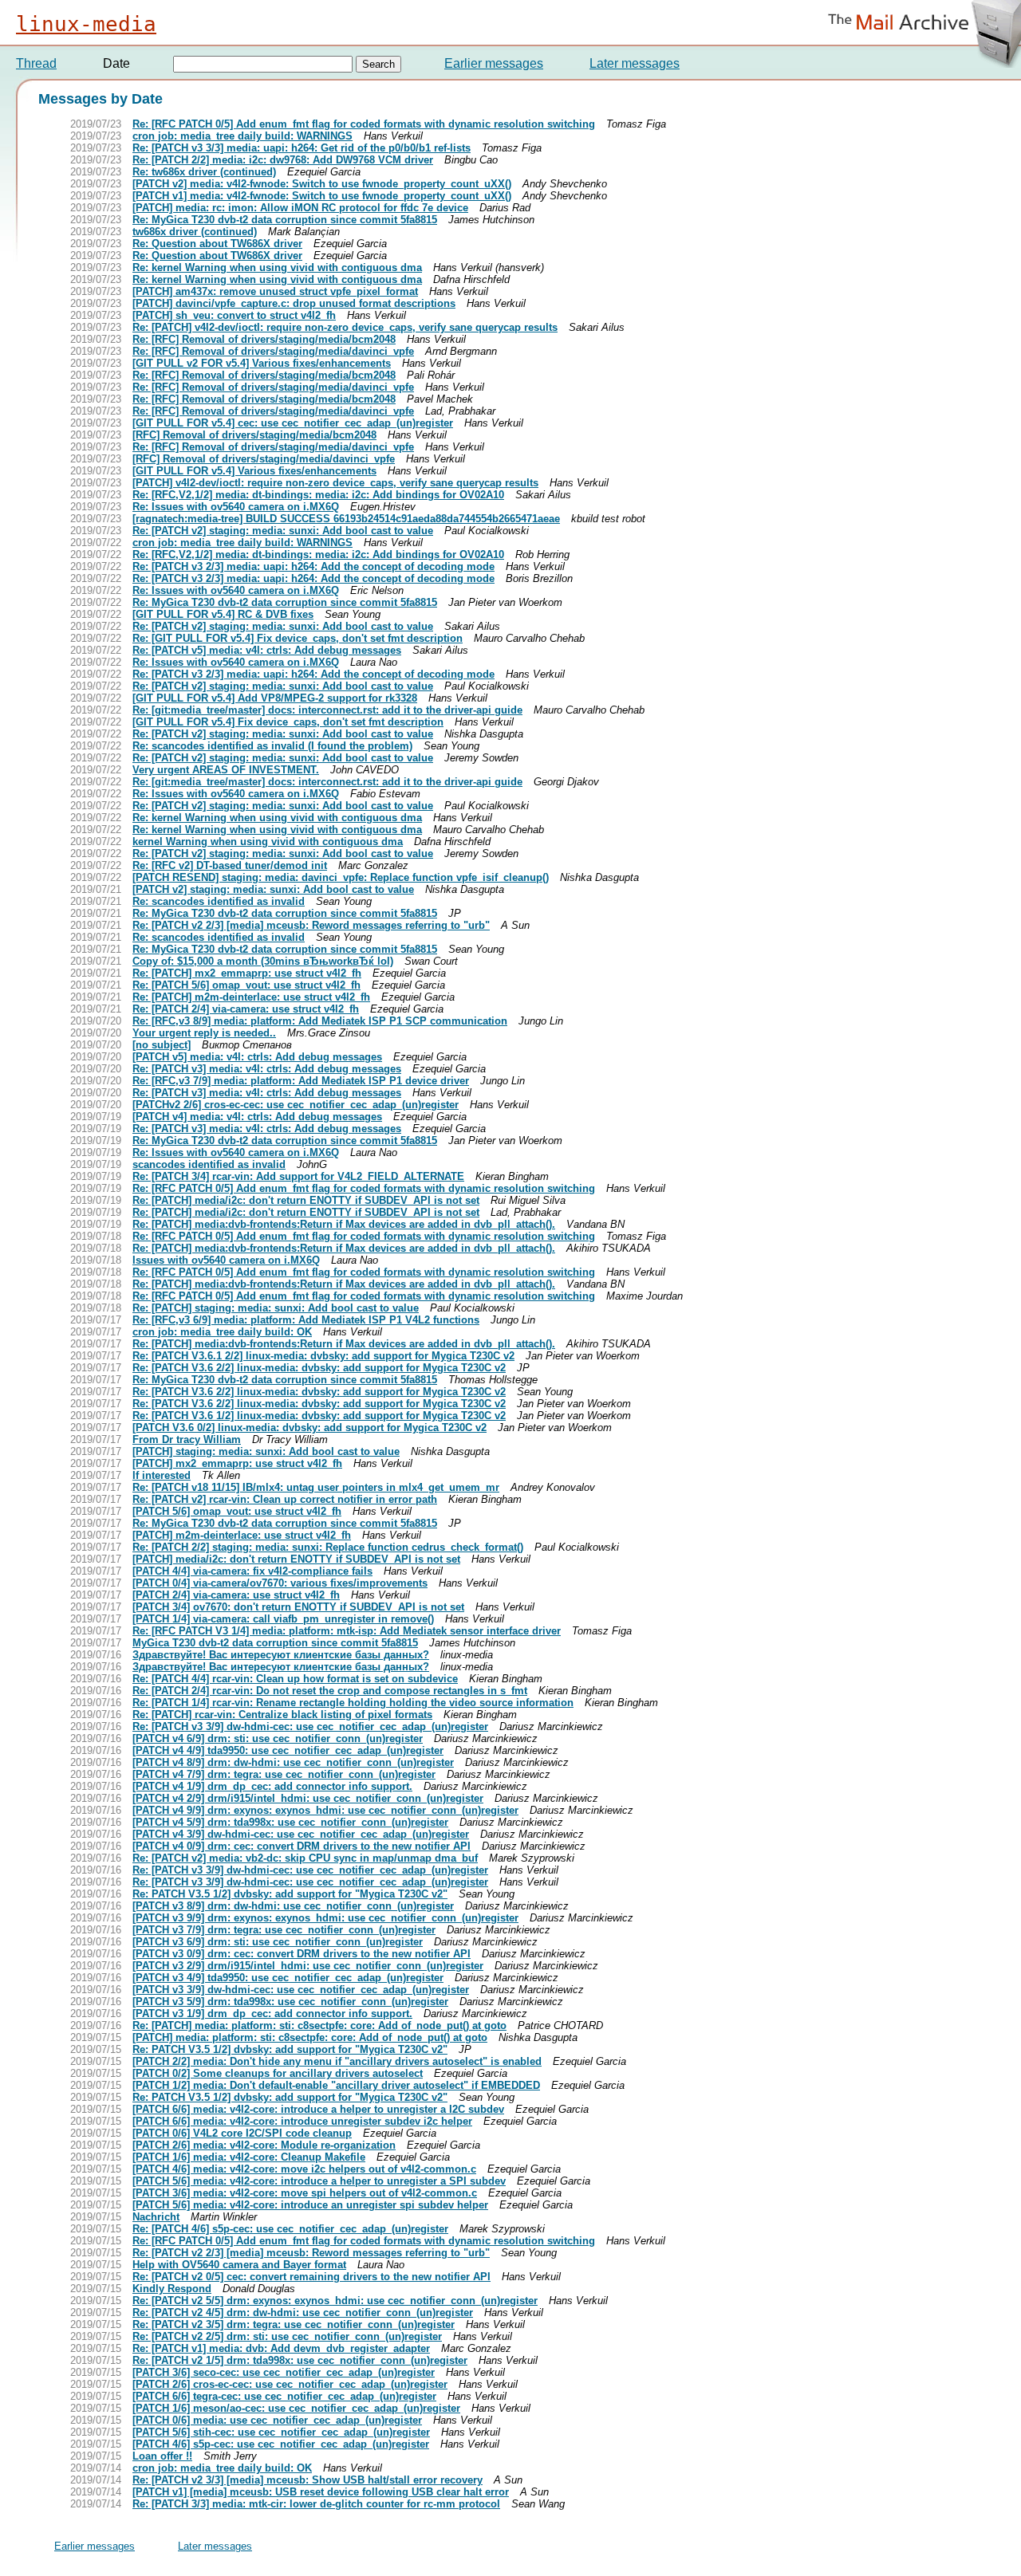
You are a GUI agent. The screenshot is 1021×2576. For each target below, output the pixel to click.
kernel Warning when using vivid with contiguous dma (268, 842)
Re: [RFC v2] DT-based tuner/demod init (230, 865)
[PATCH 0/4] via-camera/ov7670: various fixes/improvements (280, 1583)
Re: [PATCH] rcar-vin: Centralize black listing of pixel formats (282, 1715)
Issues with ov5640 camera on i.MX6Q (226, 1260)
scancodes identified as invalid (209, 1164)
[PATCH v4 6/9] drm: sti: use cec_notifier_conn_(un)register (278, 1738)
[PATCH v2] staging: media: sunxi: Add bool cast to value (273, 889)
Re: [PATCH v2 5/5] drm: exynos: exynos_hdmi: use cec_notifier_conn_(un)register (335, 2301)
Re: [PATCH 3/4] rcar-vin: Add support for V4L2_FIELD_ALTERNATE (298, 1176)
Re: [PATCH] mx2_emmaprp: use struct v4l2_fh (247, 973)
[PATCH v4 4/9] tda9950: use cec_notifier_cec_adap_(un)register (288, 1750)
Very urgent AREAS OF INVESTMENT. (226, 770)
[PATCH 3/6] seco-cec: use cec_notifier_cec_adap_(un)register (284, 2372)
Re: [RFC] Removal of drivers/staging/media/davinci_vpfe (273, 351)
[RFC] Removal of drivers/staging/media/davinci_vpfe (264, 459)
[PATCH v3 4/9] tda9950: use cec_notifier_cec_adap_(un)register (288, 1978)
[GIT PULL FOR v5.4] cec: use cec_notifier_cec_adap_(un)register (293, 423)
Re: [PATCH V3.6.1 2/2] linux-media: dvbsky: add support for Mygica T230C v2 (323, 1356)
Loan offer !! (162, 2456)
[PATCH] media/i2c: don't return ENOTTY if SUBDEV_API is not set (296, 1559)
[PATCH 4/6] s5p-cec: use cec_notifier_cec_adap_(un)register (281, 2444)
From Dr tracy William (187, 1439)
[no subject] (162, 1045)
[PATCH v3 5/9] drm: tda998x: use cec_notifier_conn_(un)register (290, 2002)
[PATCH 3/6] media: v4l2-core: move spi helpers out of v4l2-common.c (305, 2193)
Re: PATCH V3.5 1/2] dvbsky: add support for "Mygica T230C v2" (290, 1894)
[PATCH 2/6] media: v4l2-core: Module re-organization (264, 2145)
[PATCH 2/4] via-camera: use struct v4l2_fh (236, 1595)
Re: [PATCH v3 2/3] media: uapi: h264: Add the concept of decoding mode (313, 566)
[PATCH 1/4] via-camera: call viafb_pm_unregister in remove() (283, 1619)
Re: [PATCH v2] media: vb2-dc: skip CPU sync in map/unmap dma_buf (305, 1858)
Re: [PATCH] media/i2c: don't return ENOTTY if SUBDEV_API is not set (306, 1200)
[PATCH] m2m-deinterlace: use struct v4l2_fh (242, 1535)
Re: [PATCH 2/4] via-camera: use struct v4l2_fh (246, 1009)
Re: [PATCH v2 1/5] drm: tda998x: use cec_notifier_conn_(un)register (300, 2360)
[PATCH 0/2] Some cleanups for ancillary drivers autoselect (278, 2073)
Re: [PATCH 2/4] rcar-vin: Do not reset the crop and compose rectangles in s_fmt (330, 1691)
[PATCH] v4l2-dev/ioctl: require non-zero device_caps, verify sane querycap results (335, 483)
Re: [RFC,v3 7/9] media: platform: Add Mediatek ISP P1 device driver (301, 1081)
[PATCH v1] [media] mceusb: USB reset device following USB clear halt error (321, 2492)
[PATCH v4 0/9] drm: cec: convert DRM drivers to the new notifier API (302, 1846)
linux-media (86, 24)
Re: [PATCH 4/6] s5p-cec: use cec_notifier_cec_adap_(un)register (290, 2229)
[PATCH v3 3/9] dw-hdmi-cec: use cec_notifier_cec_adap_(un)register (301, 1990)
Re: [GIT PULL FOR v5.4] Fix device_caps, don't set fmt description (298, 638)
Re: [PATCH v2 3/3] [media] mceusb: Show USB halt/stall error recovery (307, 2480)
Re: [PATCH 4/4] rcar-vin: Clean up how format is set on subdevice (295, 1679)
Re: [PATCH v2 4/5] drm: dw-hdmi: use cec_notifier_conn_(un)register (303, 2313)
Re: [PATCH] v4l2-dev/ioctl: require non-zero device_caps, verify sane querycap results (345, 327)
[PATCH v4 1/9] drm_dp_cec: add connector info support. (272, 1786)
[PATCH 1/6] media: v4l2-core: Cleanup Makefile (249, 2157)
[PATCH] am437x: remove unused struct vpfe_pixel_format (275, 291)
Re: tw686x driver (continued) (204, 172)
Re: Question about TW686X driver (217, 244)
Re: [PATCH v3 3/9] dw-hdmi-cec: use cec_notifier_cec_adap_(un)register (310, 1727)
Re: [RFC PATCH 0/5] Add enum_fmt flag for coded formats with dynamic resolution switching (364, 124)
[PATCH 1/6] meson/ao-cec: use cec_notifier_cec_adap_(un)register (296, 2408)
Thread (36, 63)
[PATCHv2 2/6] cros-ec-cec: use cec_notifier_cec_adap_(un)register (296, 1105)
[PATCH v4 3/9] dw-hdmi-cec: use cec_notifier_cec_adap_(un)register (301, 1834)
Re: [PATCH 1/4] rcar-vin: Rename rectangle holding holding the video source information (353, 1703)
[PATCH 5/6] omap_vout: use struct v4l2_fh (237, 1511)
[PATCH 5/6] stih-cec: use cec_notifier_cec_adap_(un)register (281, 2432)
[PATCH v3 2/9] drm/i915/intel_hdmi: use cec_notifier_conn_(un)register (308, 1966)
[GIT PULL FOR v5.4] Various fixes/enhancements (254, 471)
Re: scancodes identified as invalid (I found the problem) (272, 746)
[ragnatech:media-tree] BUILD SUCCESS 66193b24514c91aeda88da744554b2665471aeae (346, 519)
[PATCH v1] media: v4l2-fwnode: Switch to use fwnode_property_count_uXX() (322, 196)
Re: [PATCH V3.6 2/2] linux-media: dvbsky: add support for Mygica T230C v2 (319, 1368)
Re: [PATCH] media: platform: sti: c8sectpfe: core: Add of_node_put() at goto (319, 2025)
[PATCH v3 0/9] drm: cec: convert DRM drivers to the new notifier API (302, 1954)
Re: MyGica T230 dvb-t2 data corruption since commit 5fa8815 (285, 220)
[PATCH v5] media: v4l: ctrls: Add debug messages (257, 1057)
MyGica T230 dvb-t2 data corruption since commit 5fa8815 (275, 1643)
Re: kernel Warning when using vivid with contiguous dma (277, 267)
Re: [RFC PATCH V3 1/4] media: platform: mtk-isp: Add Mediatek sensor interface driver (347, 1631)
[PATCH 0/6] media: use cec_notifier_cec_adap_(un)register (277, 2420)
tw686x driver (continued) (195, 232)
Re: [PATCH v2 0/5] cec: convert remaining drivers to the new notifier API (311, 2277)
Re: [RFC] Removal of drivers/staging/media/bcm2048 (264, 339)
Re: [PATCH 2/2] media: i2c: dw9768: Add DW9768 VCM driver (283, 160)
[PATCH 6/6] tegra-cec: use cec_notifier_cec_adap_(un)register (284, 2396)
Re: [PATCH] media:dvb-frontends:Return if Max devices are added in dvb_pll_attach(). (344, 1224)
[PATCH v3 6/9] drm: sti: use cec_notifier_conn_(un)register (278, 1942)
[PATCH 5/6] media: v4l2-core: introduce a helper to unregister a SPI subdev (319, 2181)
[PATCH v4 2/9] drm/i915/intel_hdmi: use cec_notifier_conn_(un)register (308, 1798)
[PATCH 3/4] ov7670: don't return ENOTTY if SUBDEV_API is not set (298, 1607)
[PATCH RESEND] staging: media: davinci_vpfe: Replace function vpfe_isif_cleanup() (341, 877)
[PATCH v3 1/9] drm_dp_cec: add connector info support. (272, 2014)
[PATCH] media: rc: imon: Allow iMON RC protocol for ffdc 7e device (300, 208)
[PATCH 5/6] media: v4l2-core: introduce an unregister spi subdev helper (310, 2205)
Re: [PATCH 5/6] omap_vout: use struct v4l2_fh (246, 985)
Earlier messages (494, 63)
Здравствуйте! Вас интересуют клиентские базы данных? (281, 1655)
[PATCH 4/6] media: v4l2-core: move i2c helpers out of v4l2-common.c (304, 2169)
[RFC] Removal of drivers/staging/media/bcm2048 (254, 435)
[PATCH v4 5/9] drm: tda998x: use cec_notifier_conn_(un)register (290, 1822)
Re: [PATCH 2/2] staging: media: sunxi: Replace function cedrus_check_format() (328, 1547)
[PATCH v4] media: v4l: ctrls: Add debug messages (257, 1117)
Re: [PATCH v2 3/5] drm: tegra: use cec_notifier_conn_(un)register (294, 2324)
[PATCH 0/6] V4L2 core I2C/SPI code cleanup (242, 2133)
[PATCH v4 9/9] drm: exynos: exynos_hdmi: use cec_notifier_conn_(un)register (325, 1810)
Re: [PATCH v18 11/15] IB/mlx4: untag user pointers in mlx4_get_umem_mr (316, 1487)
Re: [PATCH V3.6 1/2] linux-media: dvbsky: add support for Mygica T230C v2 (319, 1416)
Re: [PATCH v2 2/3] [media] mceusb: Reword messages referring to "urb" (311, 925)
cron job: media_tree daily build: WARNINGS (242, 136)
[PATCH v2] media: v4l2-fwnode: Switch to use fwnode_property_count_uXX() (322, 184)
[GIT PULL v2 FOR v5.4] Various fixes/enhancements (262, 363)
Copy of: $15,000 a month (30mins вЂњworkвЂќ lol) (263, 961)
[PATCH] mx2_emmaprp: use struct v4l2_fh (237, 1463)
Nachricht (156, 2217)
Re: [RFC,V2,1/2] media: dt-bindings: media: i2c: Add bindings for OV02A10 (318, 495)
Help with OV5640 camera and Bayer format (239, 2265)
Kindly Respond (172, 2289)
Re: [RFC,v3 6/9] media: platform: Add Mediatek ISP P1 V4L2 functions (306, 1320)
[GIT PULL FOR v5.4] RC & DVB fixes (223, 614)
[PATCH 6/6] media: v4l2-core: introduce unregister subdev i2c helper (302, 2121)
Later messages (635, 63)
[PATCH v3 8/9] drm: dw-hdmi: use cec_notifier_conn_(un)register (293, 1906)
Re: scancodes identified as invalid (219, 901)
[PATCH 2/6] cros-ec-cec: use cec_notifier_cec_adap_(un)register (290, 2384)
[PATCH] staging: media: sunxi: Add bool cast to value (266, 1451)
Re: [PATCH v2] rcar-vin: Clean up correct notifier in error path (285, 1499)
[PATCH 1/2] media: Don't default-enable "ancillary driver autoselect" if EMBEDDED (336, 2085)
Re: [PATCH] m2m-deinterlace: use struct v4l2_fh (251, 997)
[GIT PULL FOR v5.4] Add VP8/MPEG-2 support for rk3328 (275, 698)
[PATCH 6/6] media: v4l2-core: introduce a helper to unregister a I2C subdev (318, 2109)
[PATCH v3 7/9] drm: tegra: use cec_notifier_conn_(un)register (284, 1930)
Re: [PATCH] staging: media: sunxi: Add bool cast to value (276, 1308)
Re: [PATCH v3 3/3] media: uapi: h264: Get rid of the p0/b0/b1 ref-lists (302, 148)
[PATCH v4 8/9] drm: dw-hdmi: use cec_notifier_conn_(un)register (293, 1762)
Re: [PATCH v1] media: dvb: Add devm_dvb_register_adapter (281, 2348)
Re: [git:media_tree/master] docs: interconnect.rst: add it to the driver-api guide (327, 710)
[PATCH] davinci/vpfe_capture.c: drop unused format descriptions (294, 303)
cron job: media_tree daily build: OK (222, 1332)
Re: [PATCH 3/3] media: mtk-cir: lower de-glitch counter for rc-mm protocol (316, 2504)
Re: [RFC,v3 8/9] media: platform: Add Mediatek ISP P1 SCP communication (320, 1021)
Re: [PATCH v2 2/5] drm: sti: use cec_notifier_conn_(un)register (287, 2336)
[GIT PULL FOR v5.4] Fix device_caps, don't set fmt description (288, 722)
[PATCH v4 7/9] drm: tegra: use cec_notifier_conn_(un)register (284, 1774)
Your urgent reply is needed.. (204, 1033)
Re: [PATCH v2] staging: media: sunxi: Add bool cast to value (283, 531)
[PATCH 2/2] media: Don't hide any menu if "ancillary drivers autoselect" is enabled (337, 2061)
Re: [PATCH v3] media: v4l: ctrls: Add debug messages (267, 1069)
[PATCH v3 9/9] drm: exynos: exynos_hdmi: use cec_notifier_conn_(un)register (325, 1918)
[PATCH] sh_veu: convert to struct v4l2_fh (234, 315)
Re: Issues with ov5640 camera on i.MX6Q (236, 507)
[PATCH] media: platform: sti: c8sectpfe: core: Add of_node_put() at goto (310, 2037)
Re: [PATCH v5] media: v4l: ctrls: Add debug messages (267, 650)
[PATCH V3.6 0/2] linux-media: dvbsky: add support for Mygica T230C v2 (309, 1428)
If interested (162, 1475)
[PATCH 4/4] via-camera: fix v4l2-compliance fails (252, 1571)
